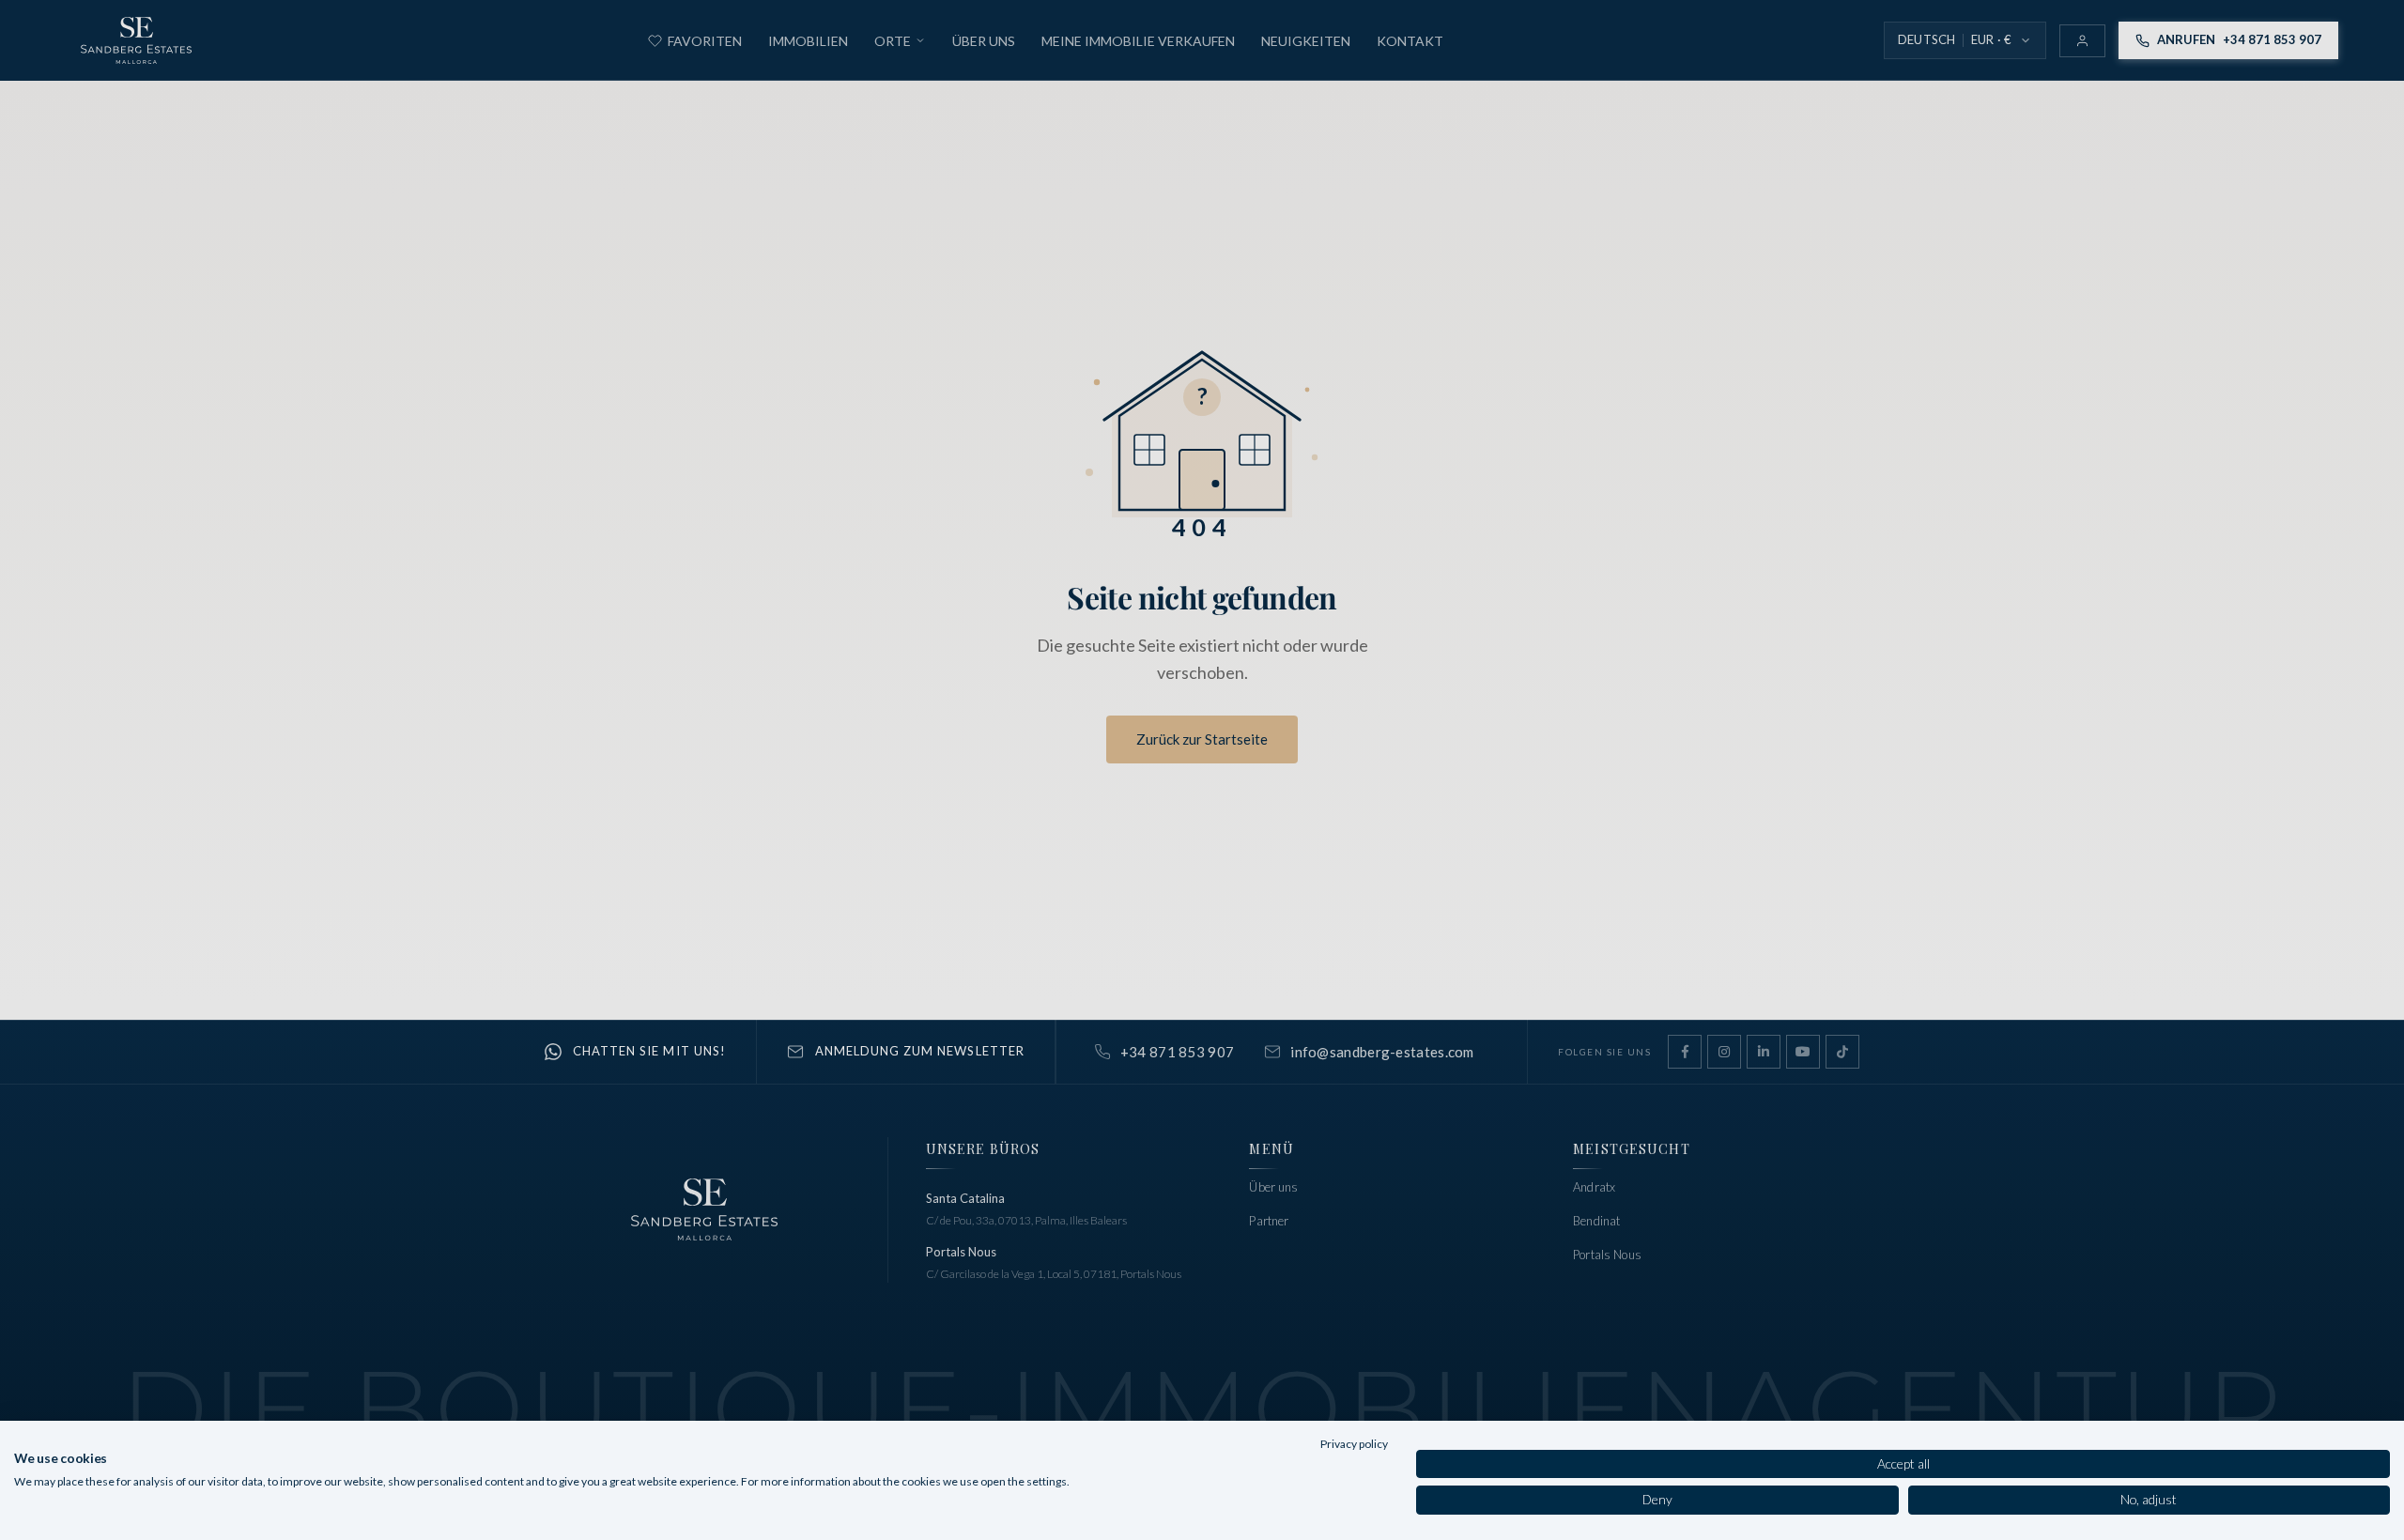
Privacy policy (1354, 1444)
